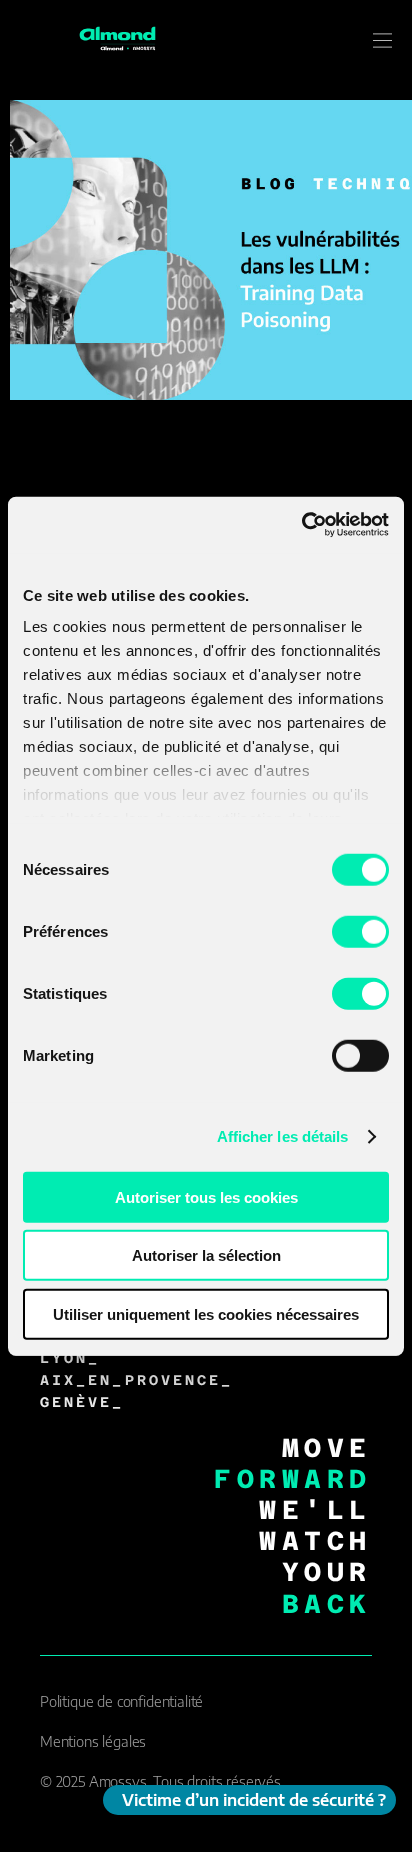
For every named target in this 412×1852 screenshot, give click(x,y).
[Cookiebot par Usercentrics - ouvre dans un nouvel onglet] (301, 525)
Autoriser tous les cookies (206, 1196)
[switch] (360, 931)
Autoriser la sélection (206, 1255)
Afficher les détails (283, 1136)
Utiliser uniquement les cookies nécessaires (206, 1313)
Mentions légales (93, 1741)
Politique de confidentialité (121, 1701)
